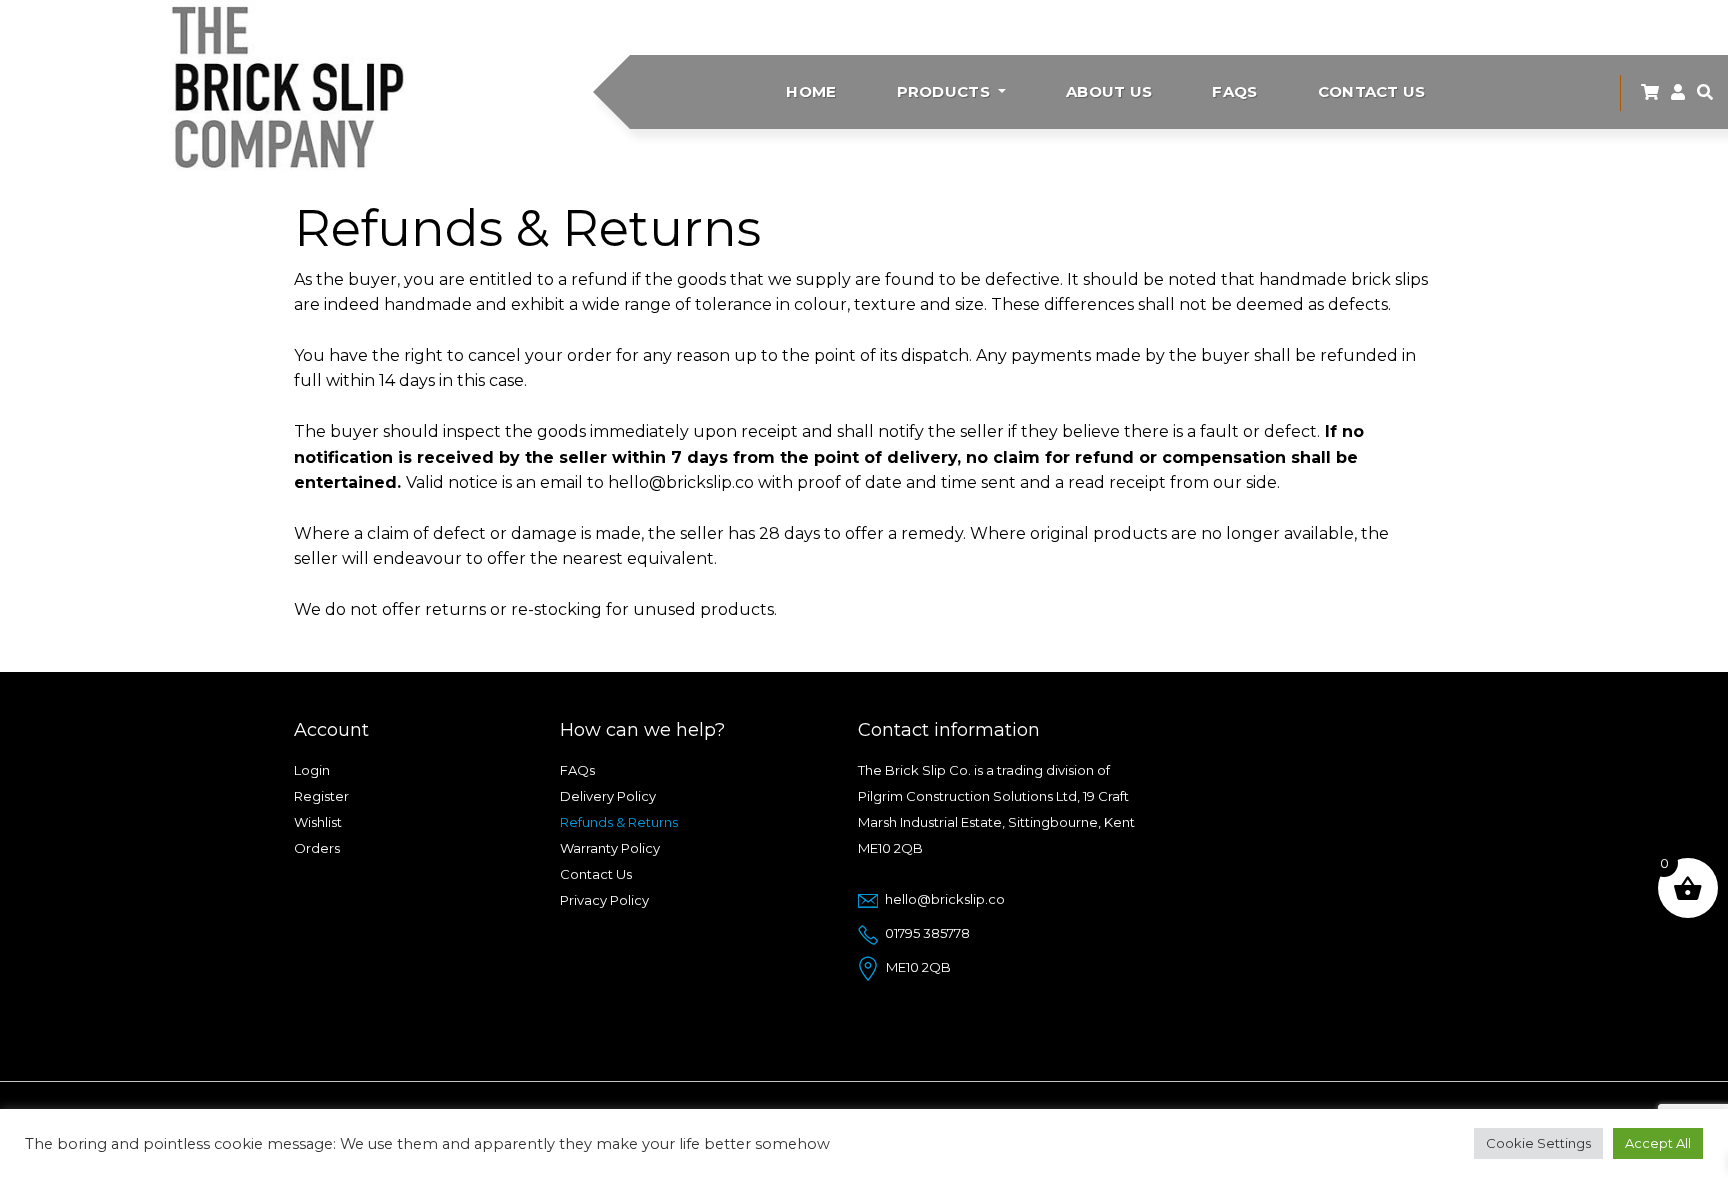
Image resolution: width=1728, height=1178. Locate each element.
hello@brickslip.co (945, 899)
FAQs (1234, 91)
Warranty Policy (610, 848)
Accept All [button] (1658, 1143)
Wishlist (318, 822)
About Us (1109, 91)
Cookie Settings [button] (1538, 1143)
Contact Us (1372, 91)
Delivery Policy (608, 796)
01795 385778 (927, 933)
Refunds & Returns (619, 822)
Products (946, 91)
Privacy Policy (604, 900)
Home (811, 91)
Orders (317, 848)
